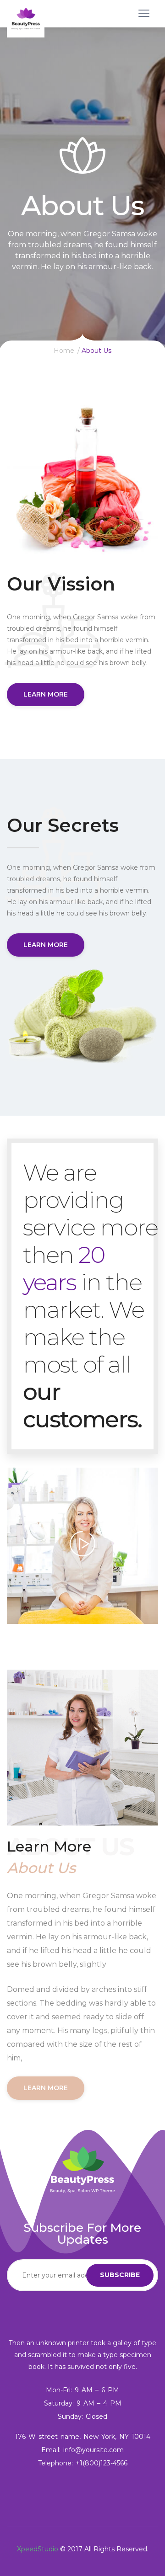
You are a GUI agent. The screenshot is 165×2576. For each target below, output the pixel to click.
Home (64, 351)
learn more (46, 694)
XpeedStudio (38, 2549)
